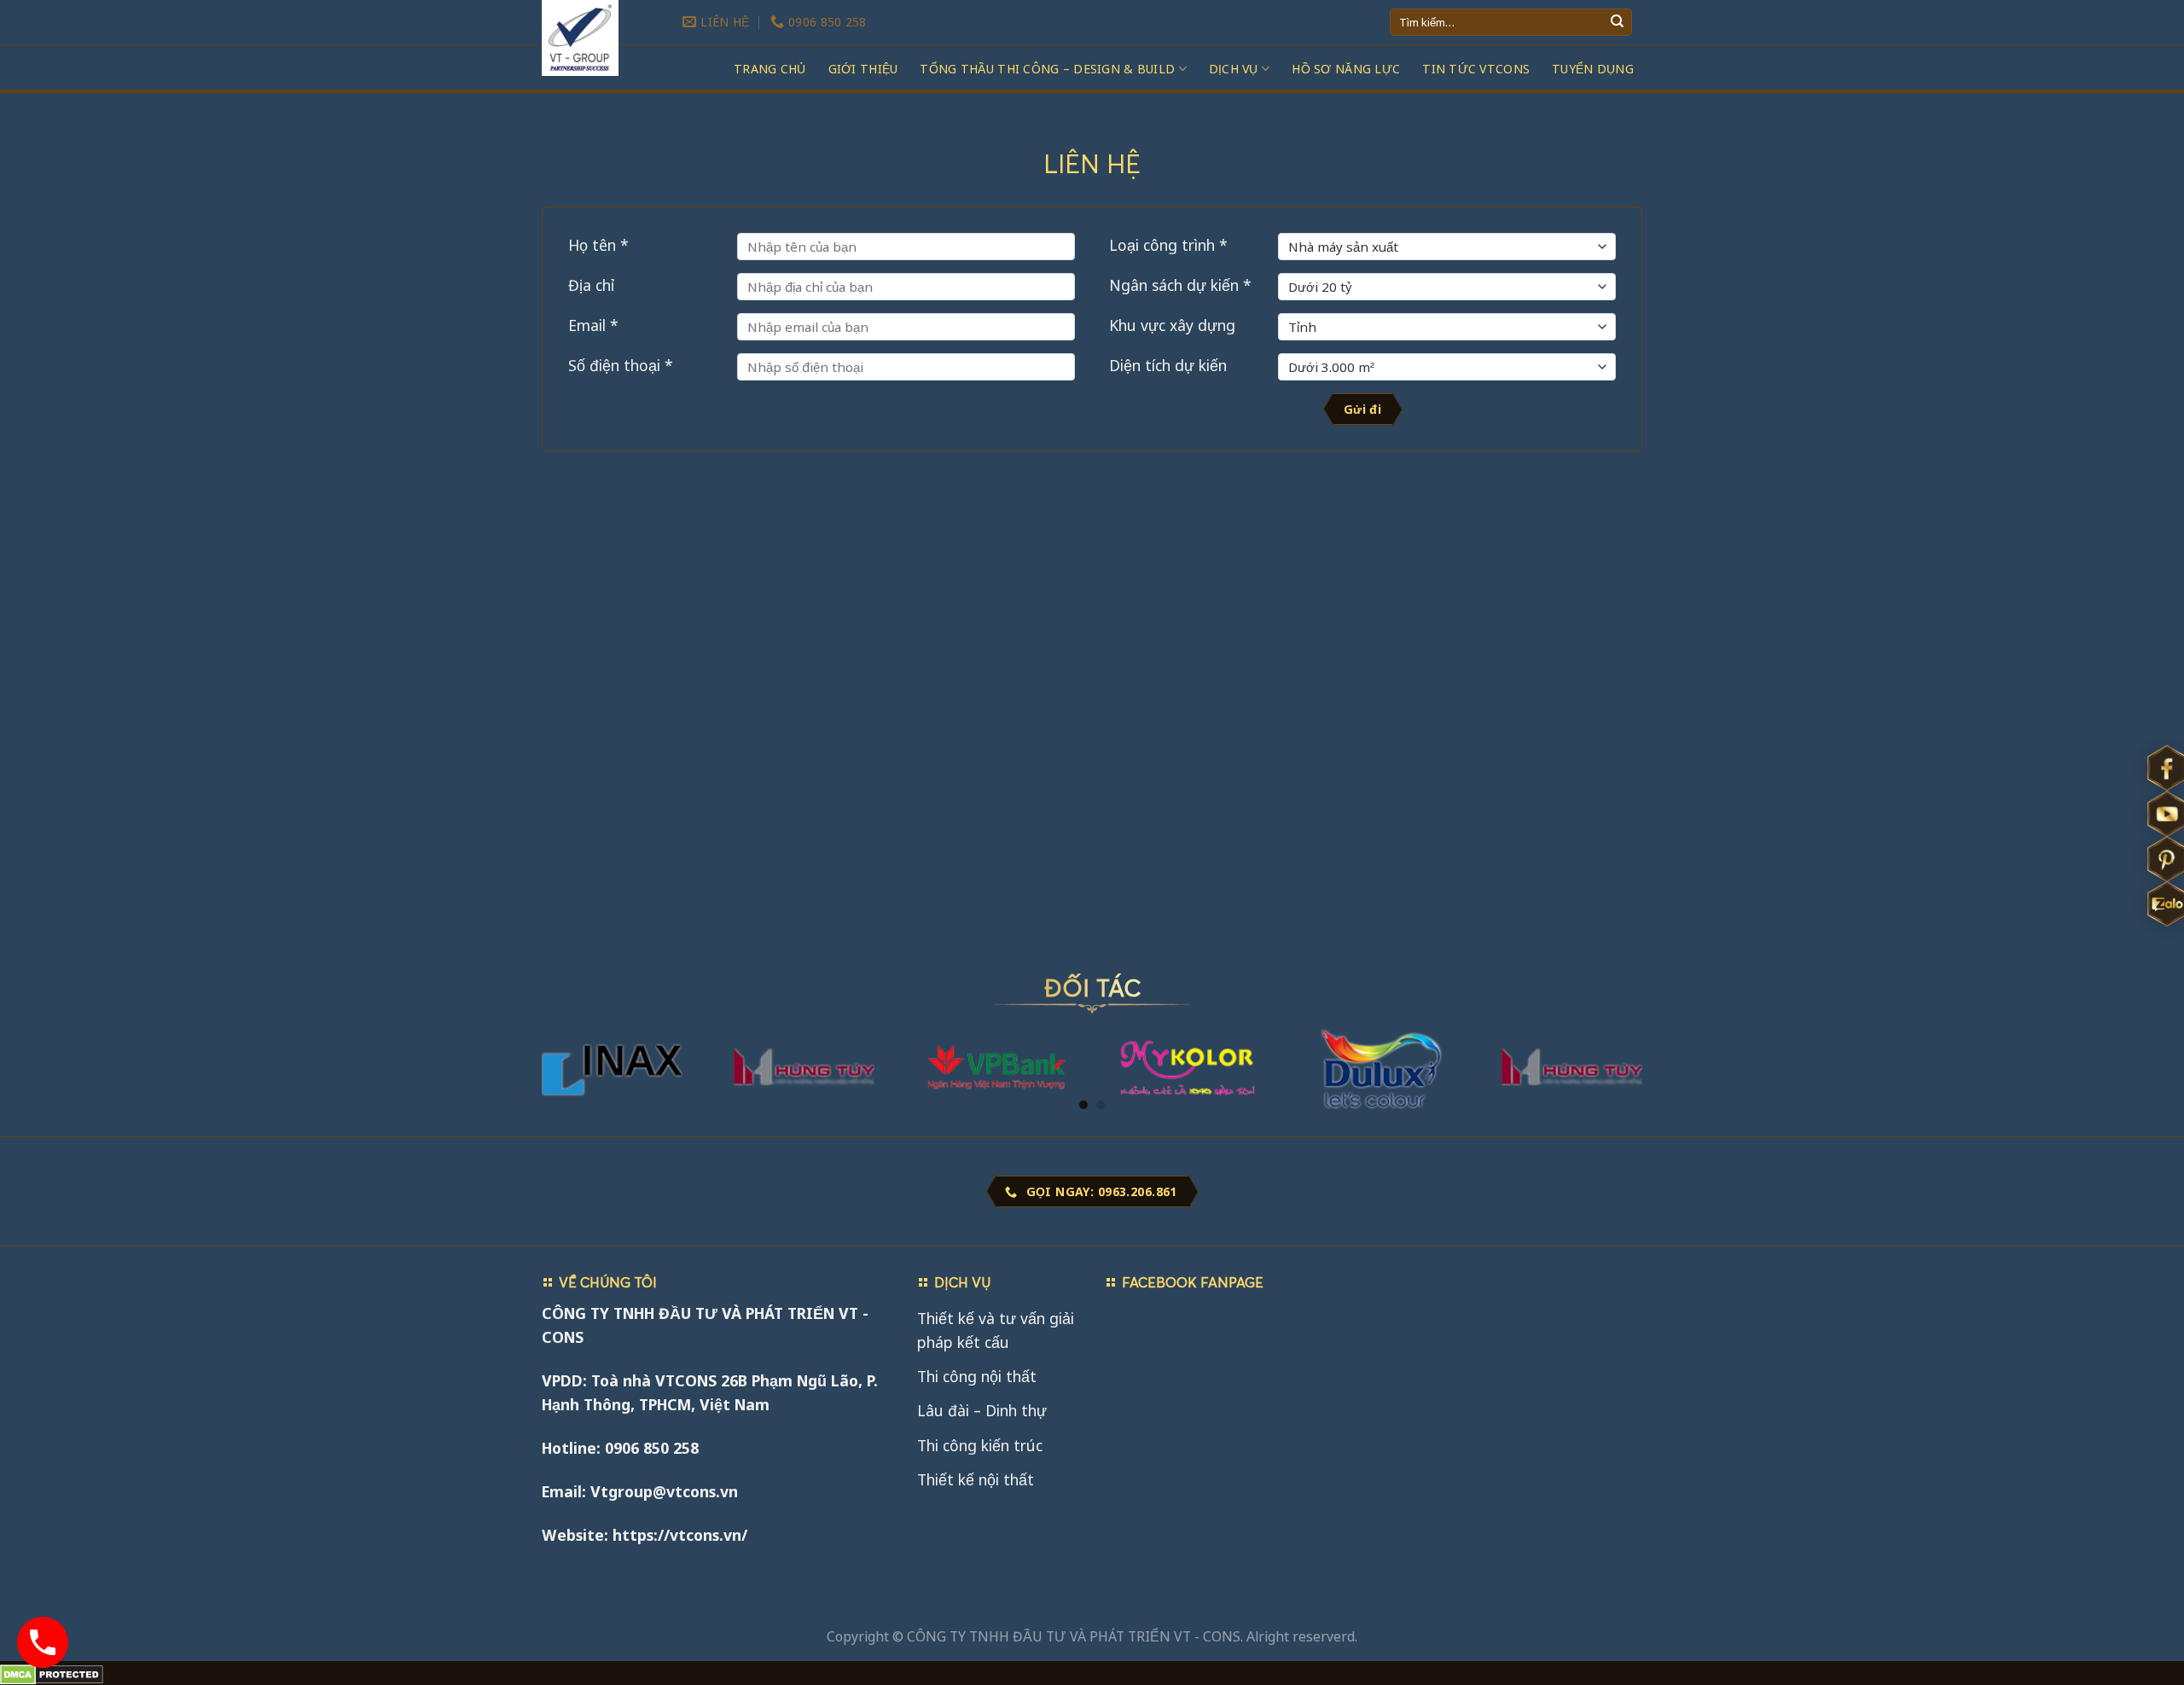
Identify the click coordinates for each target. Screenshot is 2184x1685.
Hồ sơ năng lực (1346, 69)
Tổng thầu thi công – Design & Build (1047, 69)
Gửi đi (1363, 409)
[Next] (1623, 1012)
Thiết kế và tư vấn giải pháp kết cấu (996, 1330)
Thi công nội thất (977, 1376)
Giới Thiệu (863, 69)
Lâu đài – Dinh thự (982, 1410)
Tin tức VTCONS (1476, 69)
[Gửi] (1617, 23)
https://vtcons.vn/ (680, 1535)
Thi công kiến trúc (980, 1445)
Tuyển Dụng (1593, 69)
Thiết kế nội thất (976, 1479)
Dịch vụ (1234, 69)
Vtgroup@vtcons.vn (664, 1491)
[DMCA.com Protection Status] (52, 1673)
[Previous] (561, 1012)
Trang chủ (770, 69)
